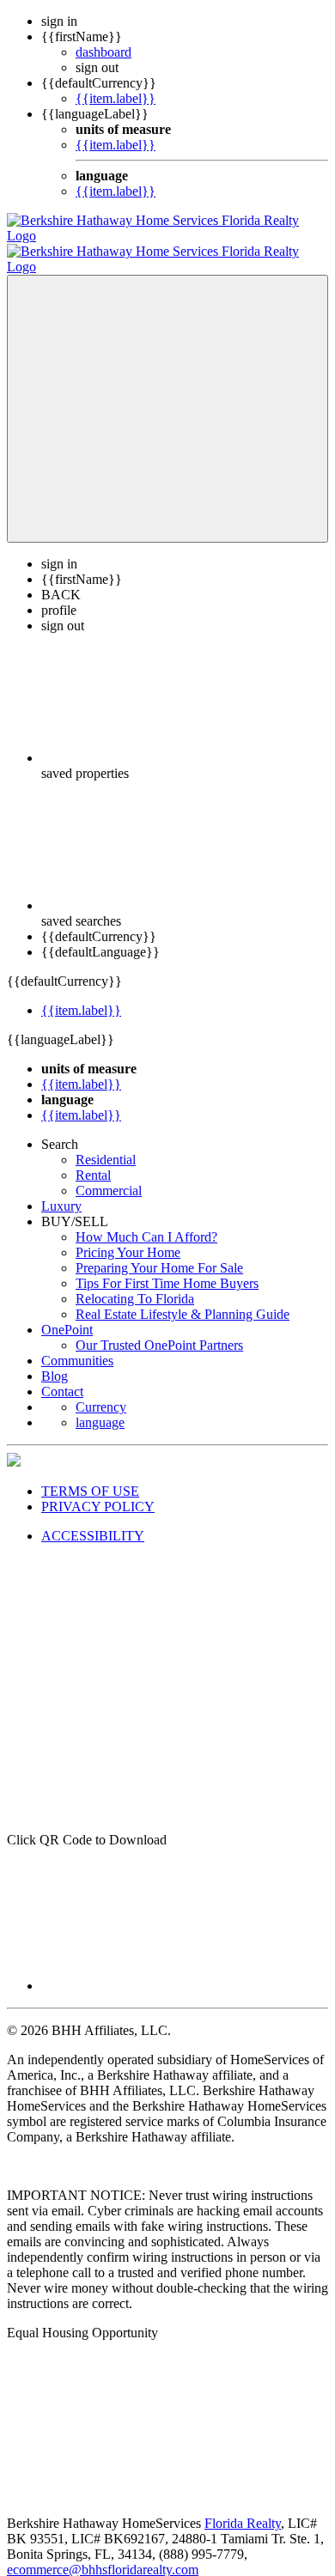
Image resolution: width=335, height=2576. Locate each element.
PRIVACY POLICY (98, 1491)
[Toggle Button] (167, 393)
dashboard (104, 52)
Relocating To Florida (135, 1283)
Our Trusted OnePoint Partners (159, 1330)
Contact (62, 1376)
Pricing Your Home (128, 1237)
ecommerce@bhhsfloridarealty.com (103, 2554)
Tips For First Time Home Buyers (167, 1268)
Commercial (109, 1175)
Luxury (61, 1191)
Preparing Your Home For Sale (159, 1252)
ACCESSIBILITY (93, 1520)
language (100, 1407)
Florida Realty (243, 2508)
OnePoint (67, 1314)
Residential (106, 1144)
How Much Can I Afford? (146, 1221)
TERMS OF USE (90, 1476)
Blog (55, 1361)
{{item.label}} (116, 98)
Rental (93, 1160)
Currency (101, 1391)
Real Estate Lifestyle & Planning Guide (183, 1299)
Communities (77, 1345)
